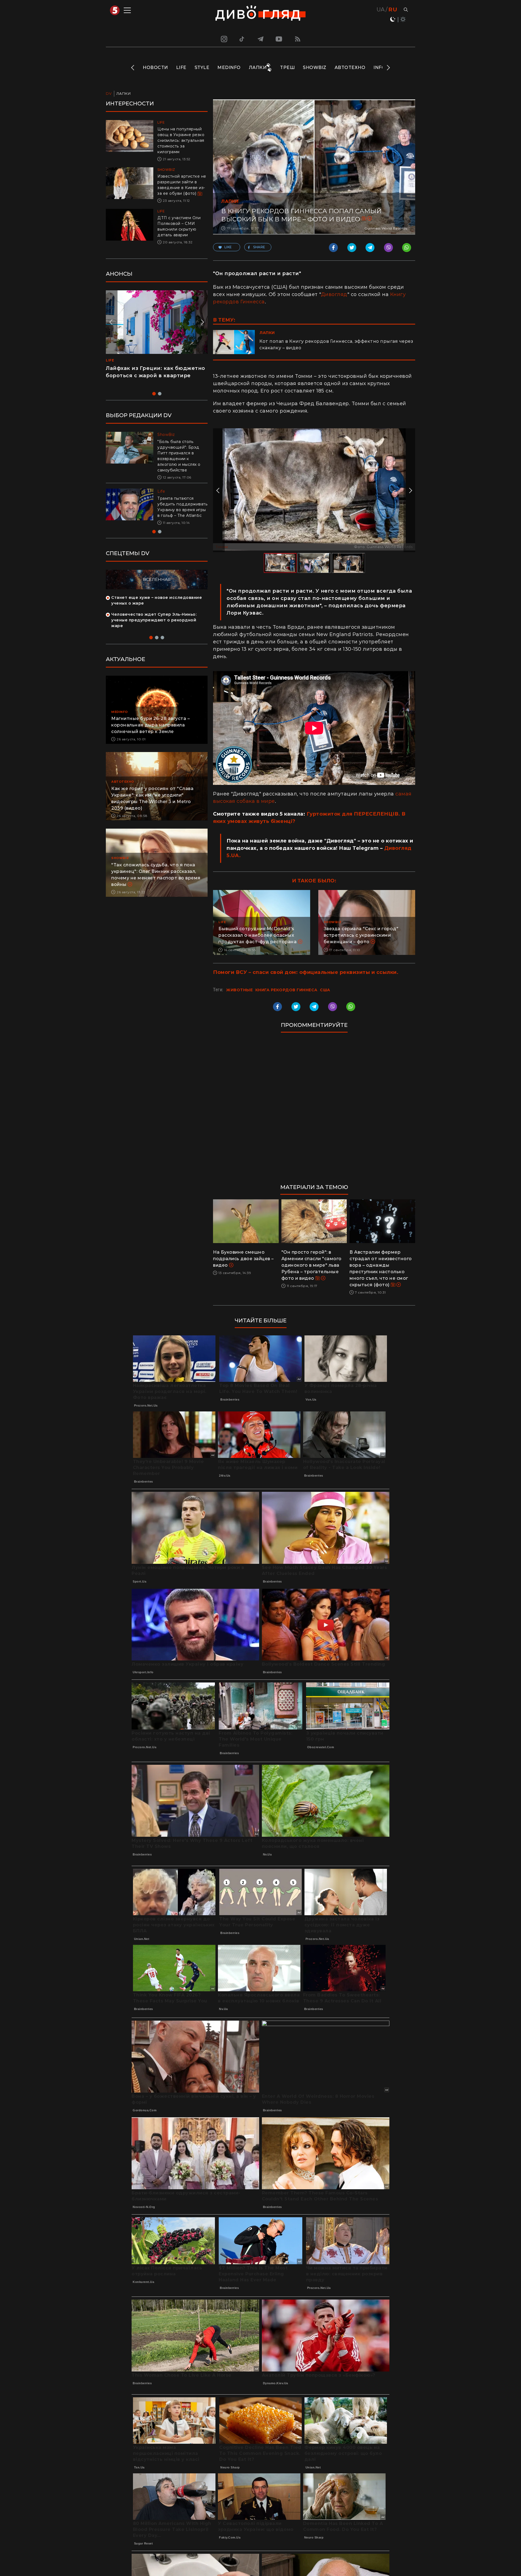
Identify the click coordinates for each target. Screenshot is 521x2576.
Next (388, 68)
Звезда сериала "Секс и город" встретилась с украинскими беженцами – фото (361, 935)
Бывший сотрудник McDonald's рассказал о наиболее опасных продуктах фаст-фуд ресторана (258, 935)
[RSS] (298, 39)
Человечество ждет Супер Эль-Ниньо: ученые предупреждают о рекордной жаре (154, 626)
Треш (287, 67)
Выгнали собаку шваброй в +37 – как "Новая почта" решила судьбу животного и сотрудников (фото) (180, 510)
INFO (379, 67)
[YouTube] (279, 39)
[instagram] (223, 39)
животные (239, 990)
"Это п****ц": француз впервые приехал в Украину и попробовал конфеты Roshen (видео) (154, 376)
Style (202, 67)
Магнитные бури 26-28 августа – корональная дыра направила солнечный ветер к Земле (150, 731)
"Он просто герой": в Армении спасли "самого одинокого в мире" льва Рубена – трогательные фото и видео (312, 1265)
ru (393, 10)
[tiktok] (242, 39)
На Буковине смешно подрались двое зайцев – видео (243, 1259)
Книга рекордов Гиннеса (286, 990)
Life (181, 67)
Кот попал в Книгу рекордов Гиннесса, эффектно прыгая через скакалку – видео (336, 345)
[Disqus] (314, 1111)
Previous (133, 68)
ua (381, 10)
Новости (155, 67)
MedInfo (229, 67)
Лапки (258, 67)
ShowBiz (315, 67)
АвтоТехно (350, 67)
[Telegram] (260, 39)
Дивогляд (334, 294)
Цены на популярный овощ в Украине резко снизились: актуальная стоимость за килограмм (181, 140)
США (325, 990)
